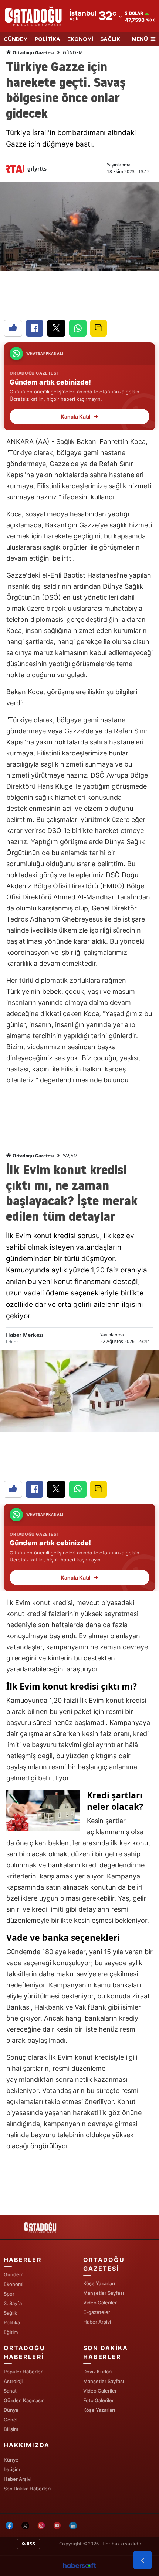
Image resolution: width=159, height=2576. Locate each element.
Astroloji (13, 2381)
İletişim (12, 2469)
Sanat (10, 2391)
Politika (12, 2322)
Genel (11, 2420)
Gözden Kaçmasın (24, 2400)
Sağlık (10, 2313)
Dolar (136, 13)
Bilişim (11, 2429)
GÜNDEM (16, 39)
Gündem (13, 2274)
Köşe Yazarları (99, 2283)
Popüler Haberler (23, 2372)
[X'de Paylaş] (56, 328)
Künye (11, 2460)
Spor (9, 2294)
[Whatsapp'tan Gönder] (78, 328)
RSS (30, 2544)
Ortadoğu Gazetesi (33, 53)
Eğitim (11, 2332)
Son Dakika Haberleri (27, 2489)
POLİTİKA (48, 39)
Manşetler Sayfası (104, 2293)
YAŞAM (70, 1156)
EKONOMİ (80, 39)
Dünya (11, 2410)
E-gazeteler (97, 2312)
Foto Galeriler (99, 2400)
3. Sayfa (13, 2303)
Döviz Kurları (97, 2372)
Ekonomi (13, 2284)
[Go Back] (143, 2560)
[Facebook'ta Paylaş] (35, 328)
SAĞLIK (110, 39)
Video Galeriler (100, 2303)
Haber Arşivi (97, 2322)
